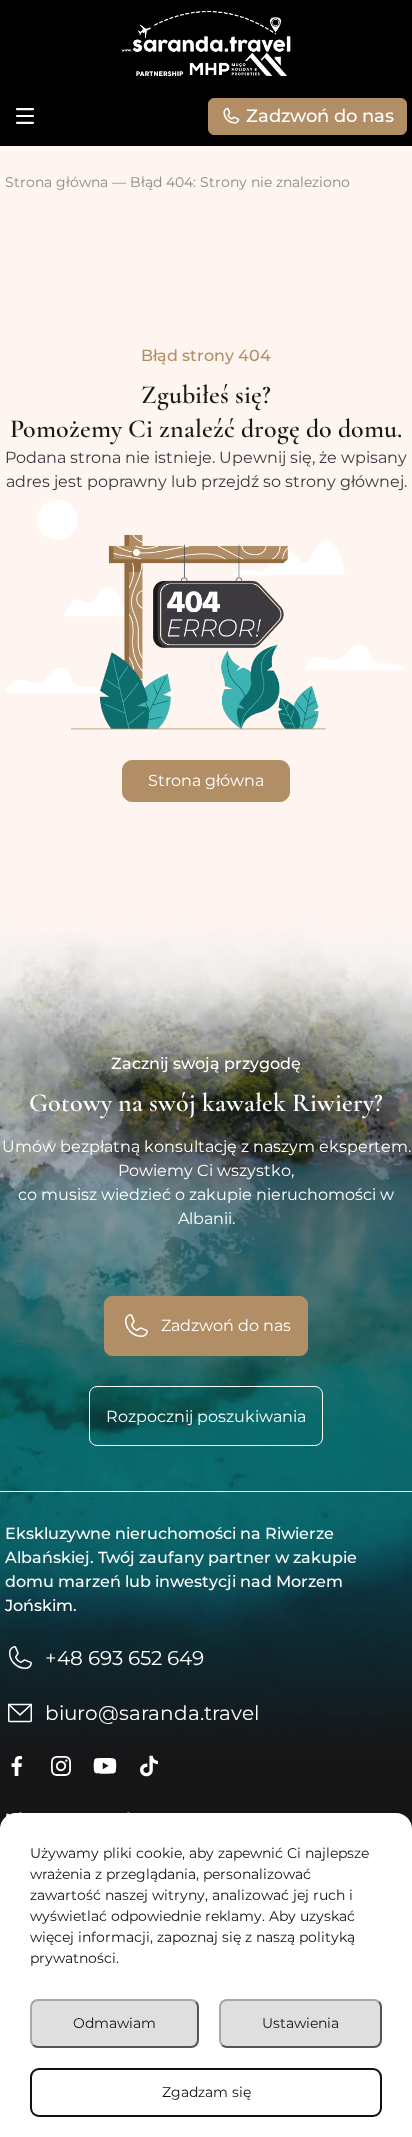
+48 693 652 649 (124, 1658)
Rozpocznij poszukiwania (206, 1416)
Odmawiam (114, 2023)
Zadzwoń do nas (320, 116)
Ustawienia (300, 2023)
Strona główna (56, 182)
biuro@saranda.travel (152, 1713)
